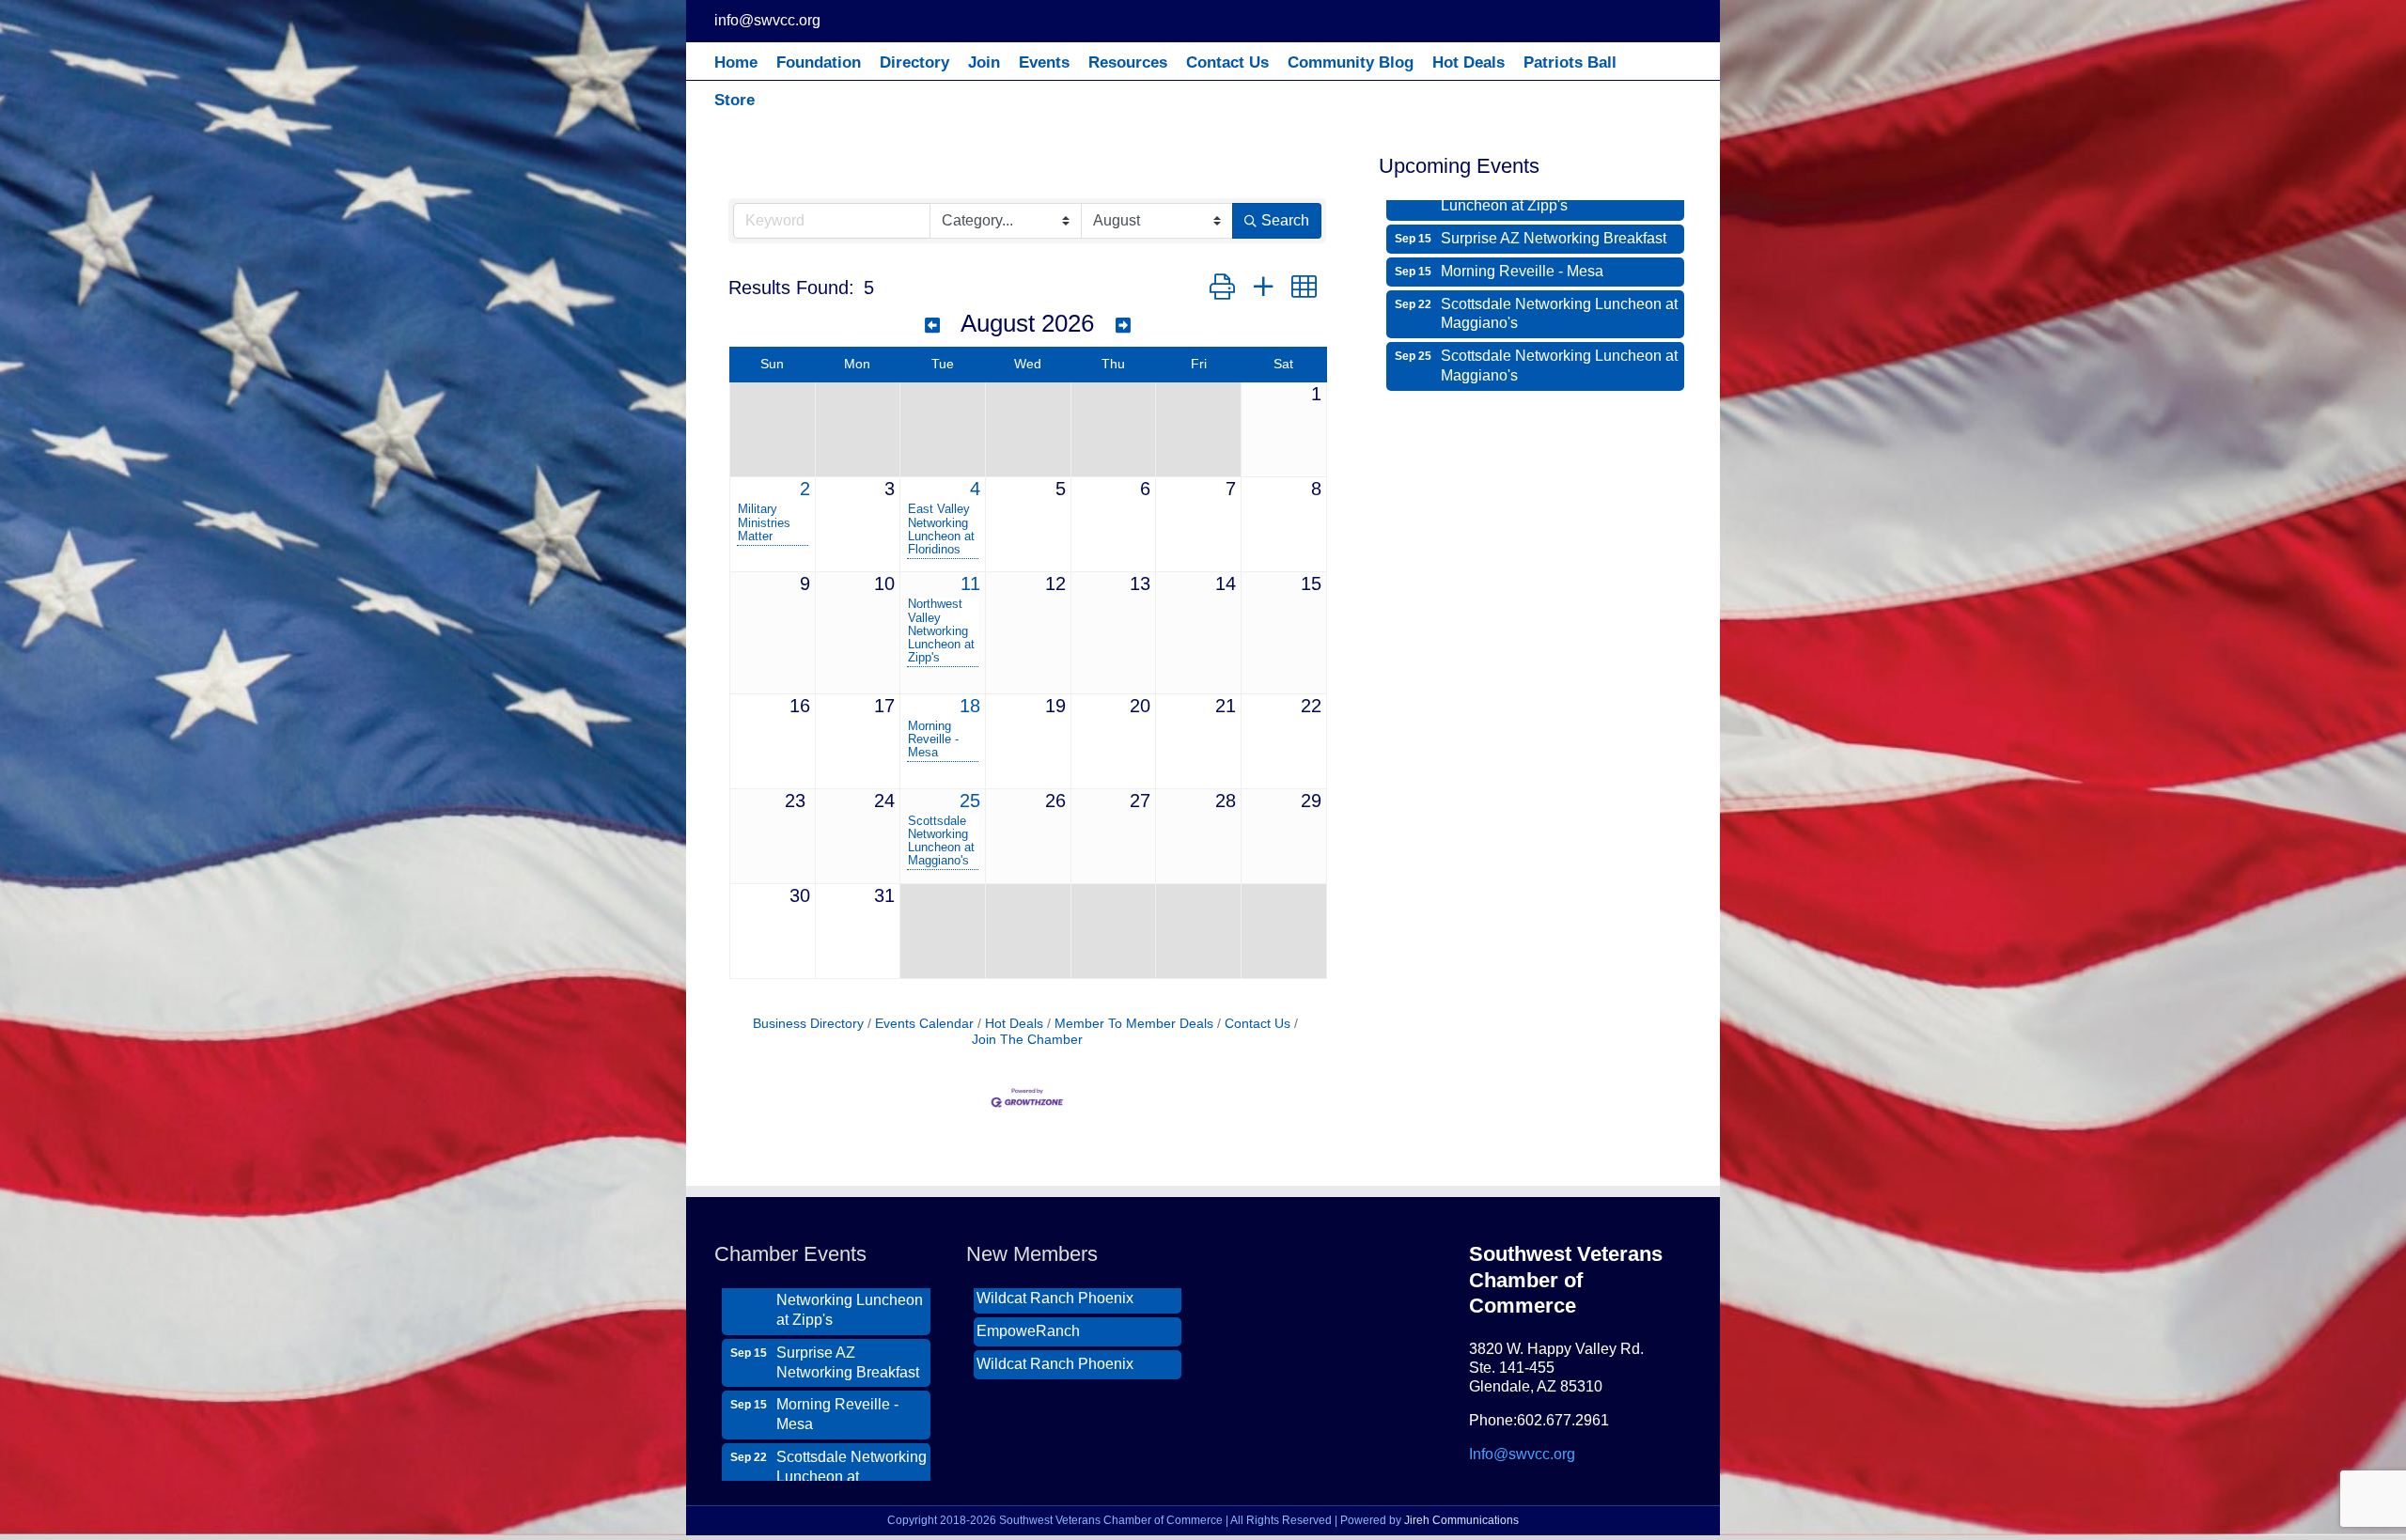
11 (970, 583)
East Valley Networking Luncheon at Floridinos (941, 529)
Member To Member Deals (1134, 1024)
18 (970, 706)
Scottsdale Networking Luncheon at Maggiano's (941, 841)
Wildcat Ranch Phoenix (1055, 1291)
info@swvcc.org (767, 20)
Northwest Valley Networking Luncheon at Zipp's (941, 630)
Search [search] (1285, 220)
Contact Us (1258, 1024)
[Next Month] (1123, 326)
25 (970, 801)
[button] (1222, 288)
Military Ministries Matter (764, 522)
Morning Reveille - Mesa (933, 739)
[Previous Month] (932, 326)
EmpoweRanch (1028, 1324)
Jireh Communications (1461, 1520)
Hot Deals (1014, 1024)
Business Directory (808, 1024)
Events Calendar (924, 1024)
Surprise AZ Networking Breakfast (848, 1290)
